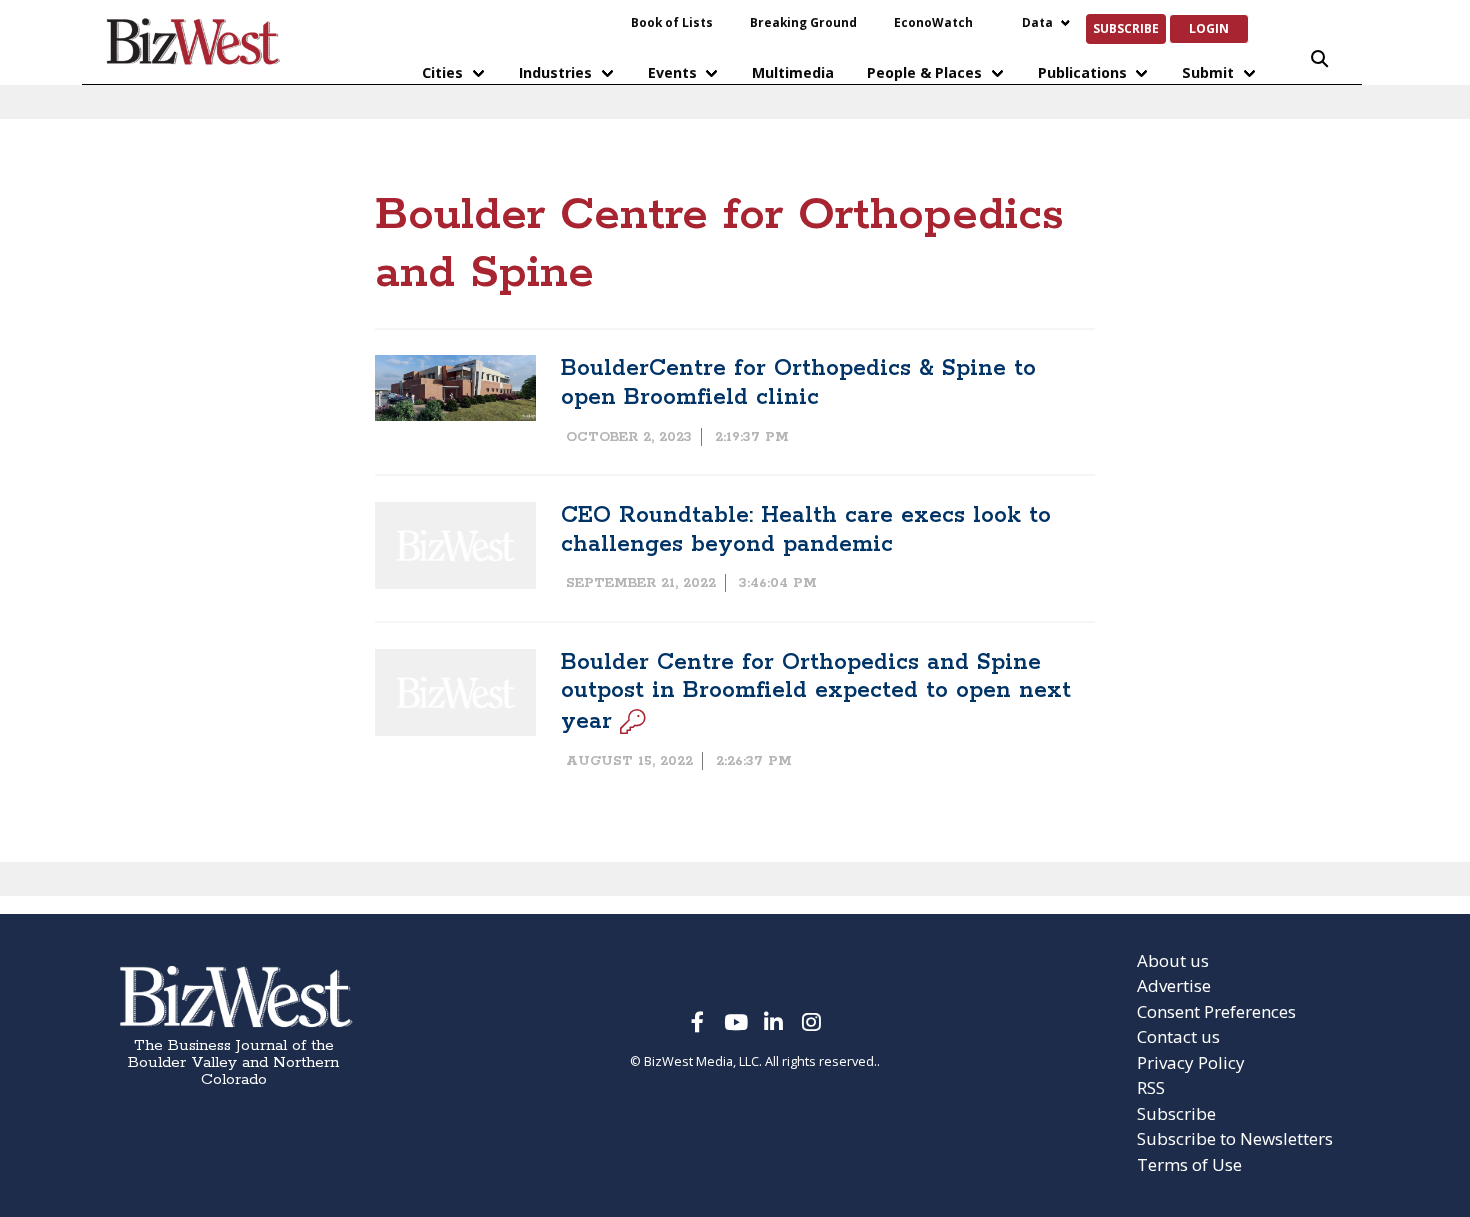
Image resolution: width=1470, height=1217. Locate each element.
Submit (1208, 72)
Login (1209, 28)
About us (1173, 960)
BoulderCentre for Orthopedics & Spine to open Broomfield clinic (798, 383)
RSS (1151, 1087)
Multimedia (793, 72)
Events (672, 72)
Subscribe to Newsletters (1235, 1138)
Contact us (1178, 1036)
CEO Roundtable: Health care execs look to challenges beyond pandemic (806, 530)
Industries (555, 72)
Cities (442, 72)
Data (1037, 22)
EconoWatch (933, 22)
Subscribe (1126, 28)
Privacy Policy (1191, 1062)
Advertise (1174, 985)
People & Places (924, 72)
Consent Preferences (1216, 1011)
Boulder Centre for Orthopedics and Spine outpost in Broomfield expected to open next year (816, 692)
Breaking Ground (803, 22)
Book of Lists (672, 22)
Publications (1082, 72)
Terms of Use (1189, 1164)
